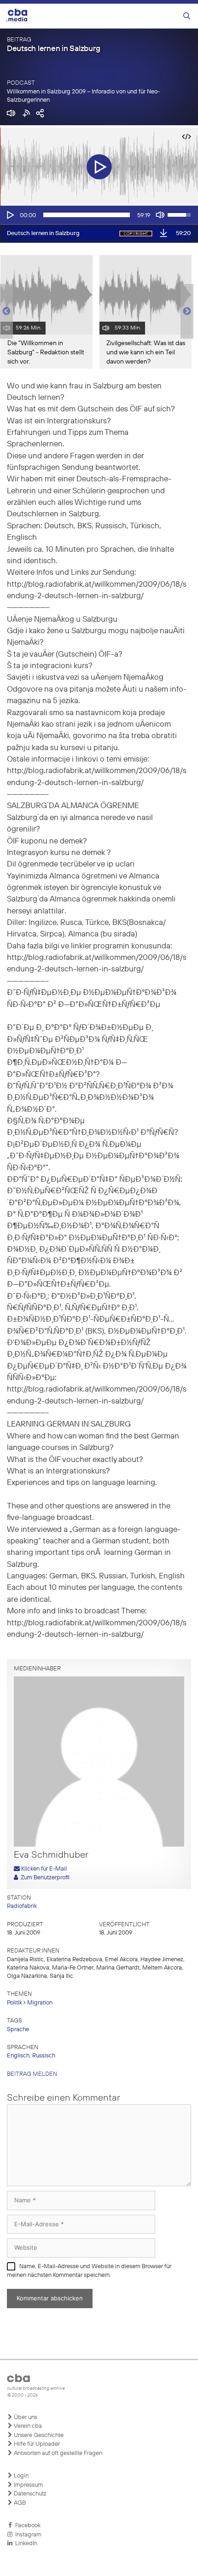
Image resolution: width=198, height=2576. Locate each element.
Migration (40, 2003)
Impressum (28, 2485)
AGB (19, 2503)
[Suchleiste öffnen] (187, 16)
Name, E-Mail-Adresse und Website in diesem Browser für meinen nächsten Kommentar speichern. (89, 2271)
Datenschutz (29, 2494)
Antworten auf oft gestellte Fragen (57, 2453)
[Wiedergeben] (10, 215)
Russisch (44, 2056)
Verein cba (27, 2426)
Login (20, 2476)
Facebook (26, 2526)
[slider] (87, 215)
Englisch (18, 2056)
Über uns (25, 2417)
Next (187, 312)
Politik (15, 2003)
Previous (5, 312)
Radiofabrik (22, 1906)
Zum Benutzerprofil (44, 1878)
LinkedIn (25, 2544)
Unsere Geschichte (38, 2435)
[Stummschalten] (160, 215)
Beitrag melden (32, 2074)
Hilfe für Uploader (36, 2444)
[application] (99, 215)
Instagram (27, 2535)
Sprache (18, 2030)
